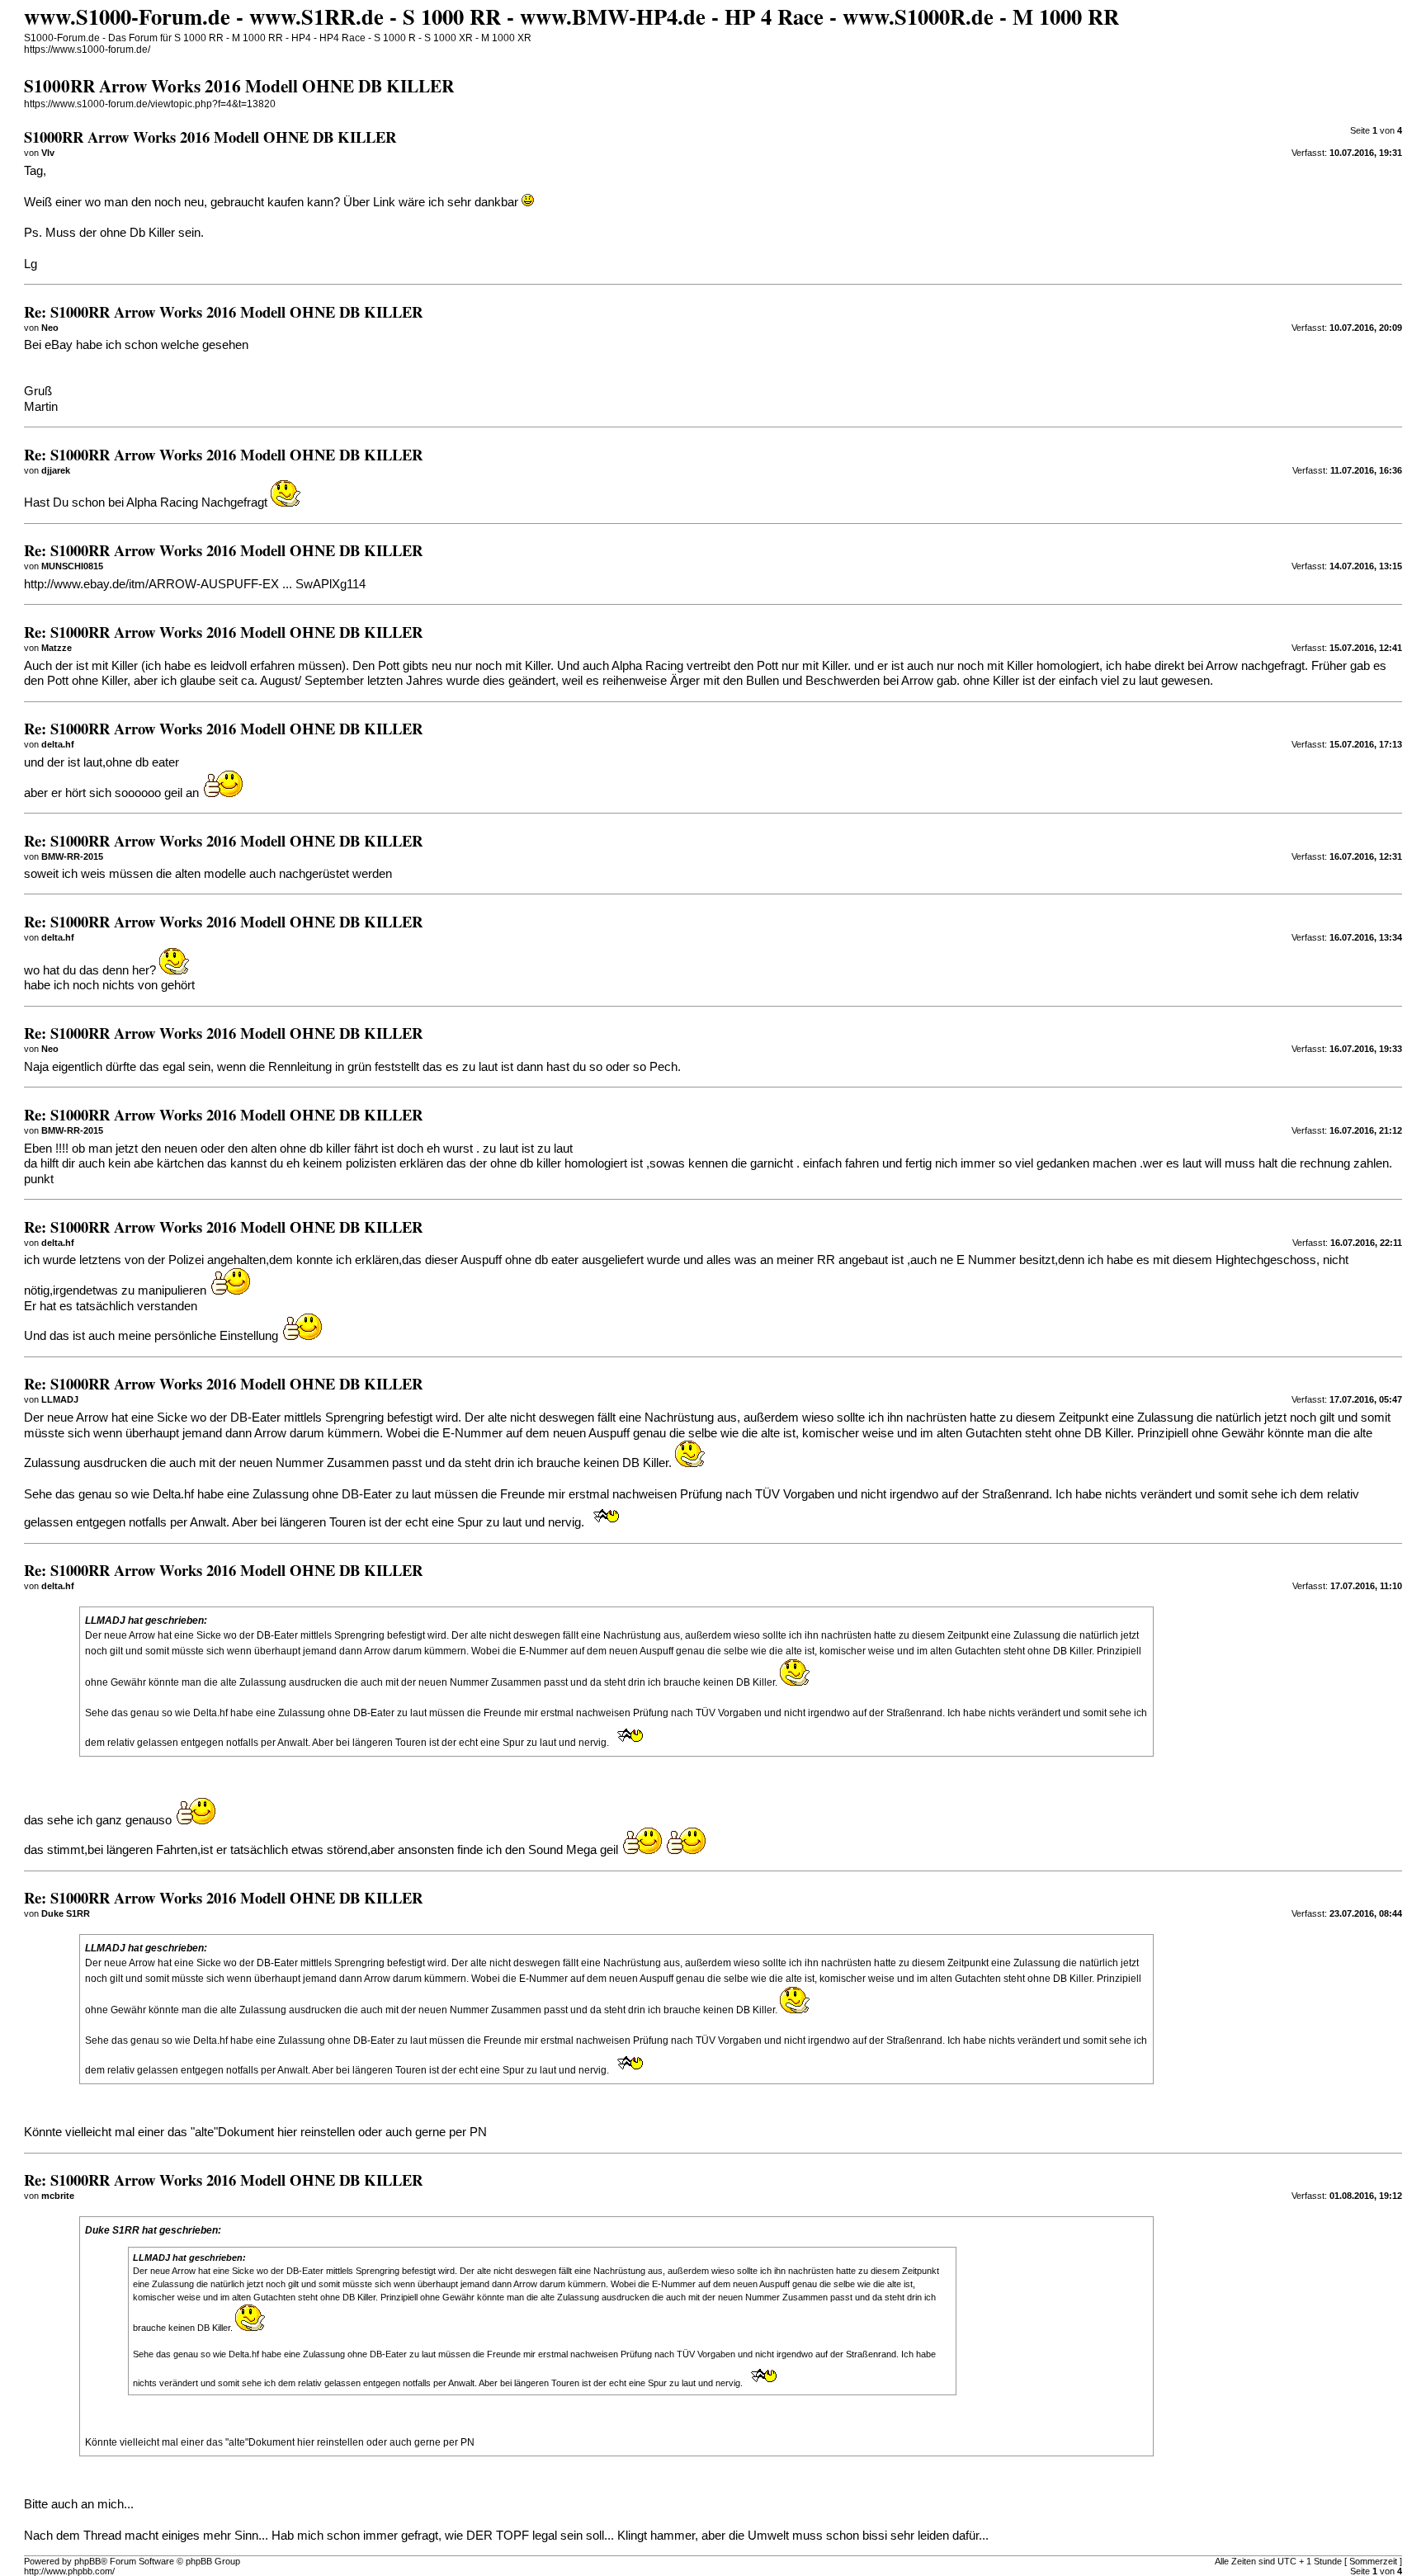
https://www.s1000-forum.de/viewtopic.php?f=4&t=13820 (150, 104)
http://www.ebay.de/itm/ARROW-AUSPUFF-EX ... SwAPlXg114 (195, 584)
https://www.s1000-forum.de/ (87, 50)
